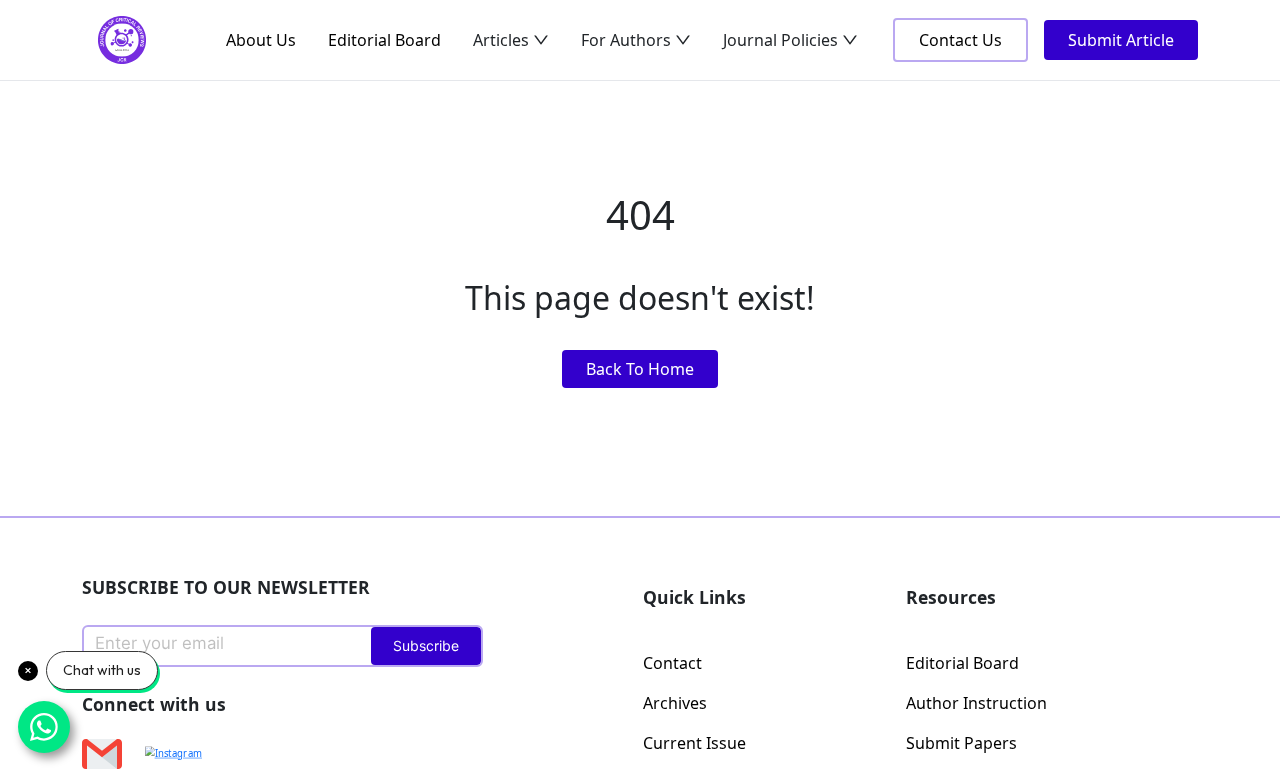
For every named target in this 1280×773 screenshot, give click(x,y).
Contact (672, 663)
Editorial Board (384, 40)
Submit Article (1121, 40)
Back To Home (640, 369)
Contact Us (960, 40)
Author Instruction (976, 703)
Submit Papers (961, 743)
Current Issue (694, 743)
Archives (675, 703)
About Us (261, 40)
